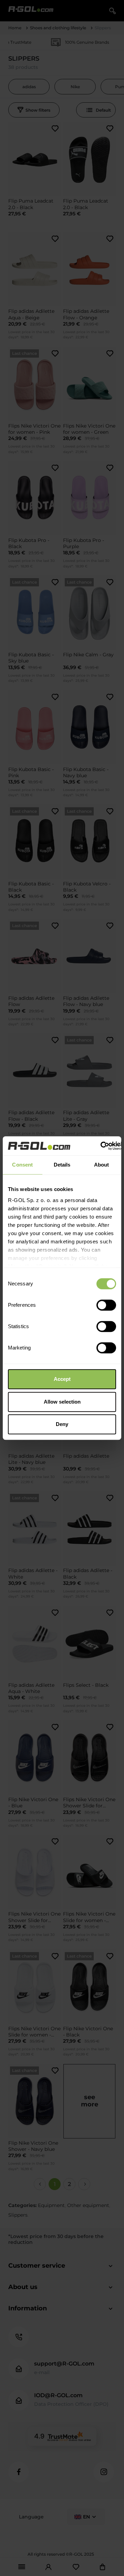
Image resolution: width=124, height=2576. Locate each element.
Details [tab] (62, 1165)
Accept (62, 1379)
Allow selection (62, 1402)
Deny (62, 1424)
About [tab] (102, 1165)
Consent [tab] (22, 1165)
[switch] (106, 1305)
